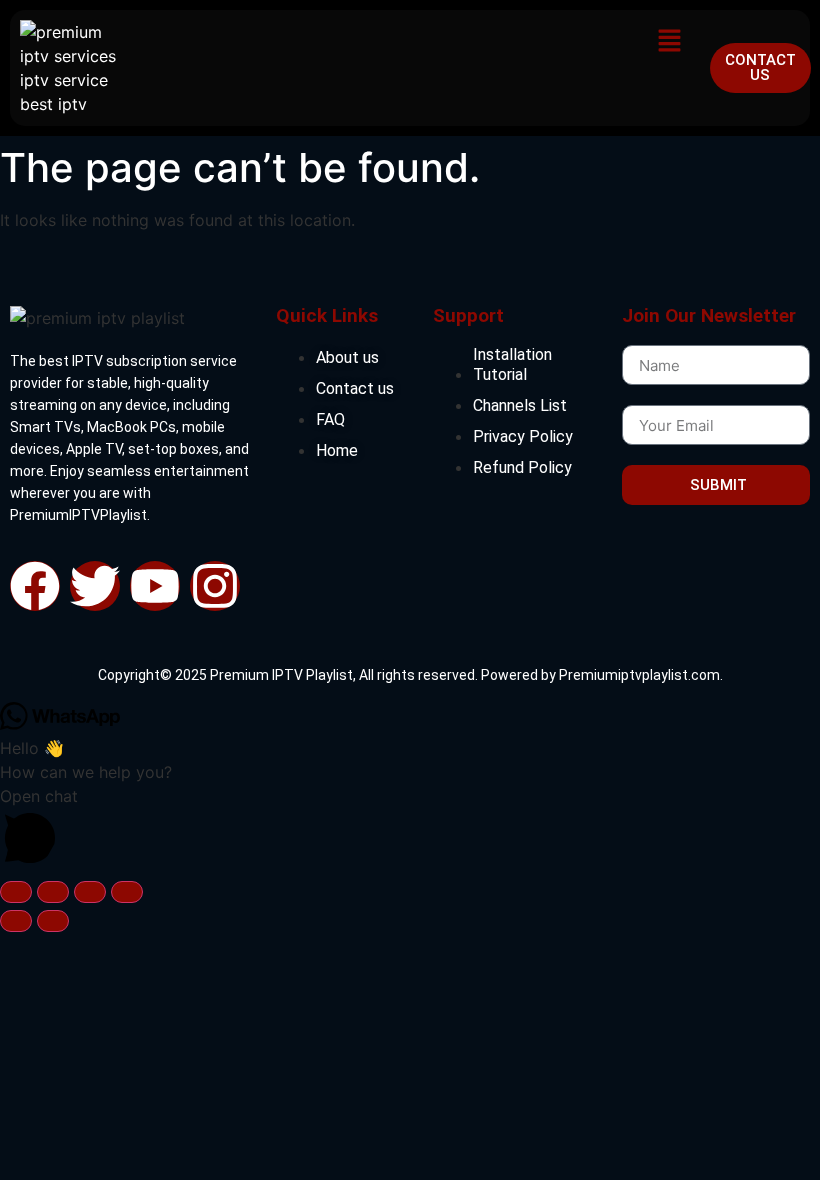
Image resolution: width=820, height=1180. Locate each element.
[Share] (90, 892)
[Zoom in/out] (16, 892)
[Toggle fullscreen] (53, 892)
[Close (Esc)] (127, 892)
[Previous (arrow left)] (16, 921)
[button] (670, 41)
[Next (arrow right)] (53, 921)
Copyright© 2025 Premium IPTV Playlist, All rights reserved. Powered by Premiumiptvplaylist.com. (410, 675)
